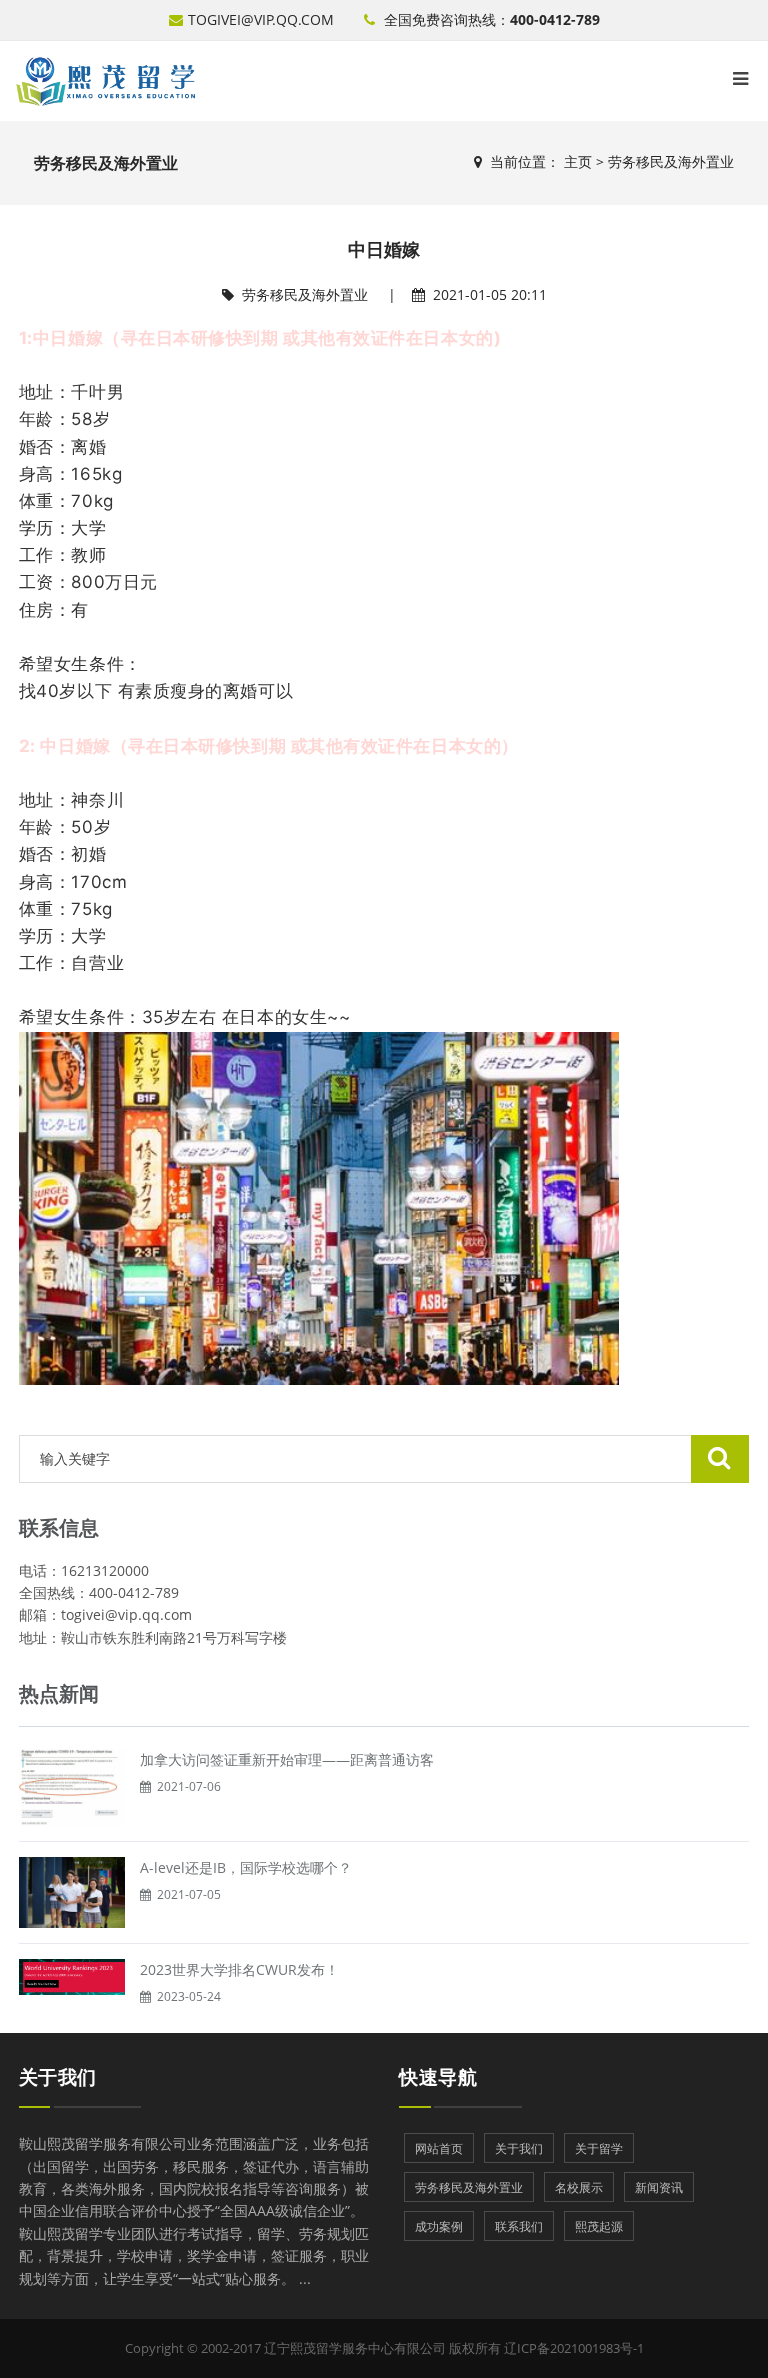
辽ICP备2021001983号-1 (574, 2348)
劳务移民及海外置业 (671, 161)
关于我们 (58, 2077)
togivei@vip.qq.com (261, 19)
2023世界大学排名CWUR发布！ (239, 1969)
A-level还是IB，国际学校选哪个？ (246, 1867)
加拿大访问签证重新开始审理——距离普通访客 (287, 1759)
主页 (578, 161)
